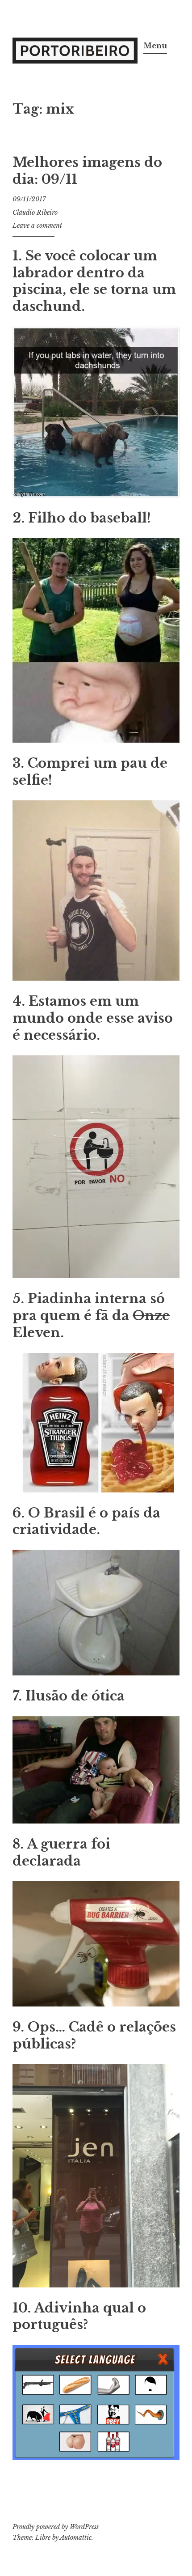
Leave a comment (37, 225)
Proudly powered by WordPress (56, 2527)
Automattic (76, 2538)
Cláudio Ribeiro (35, 213)
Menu (155, 46)
